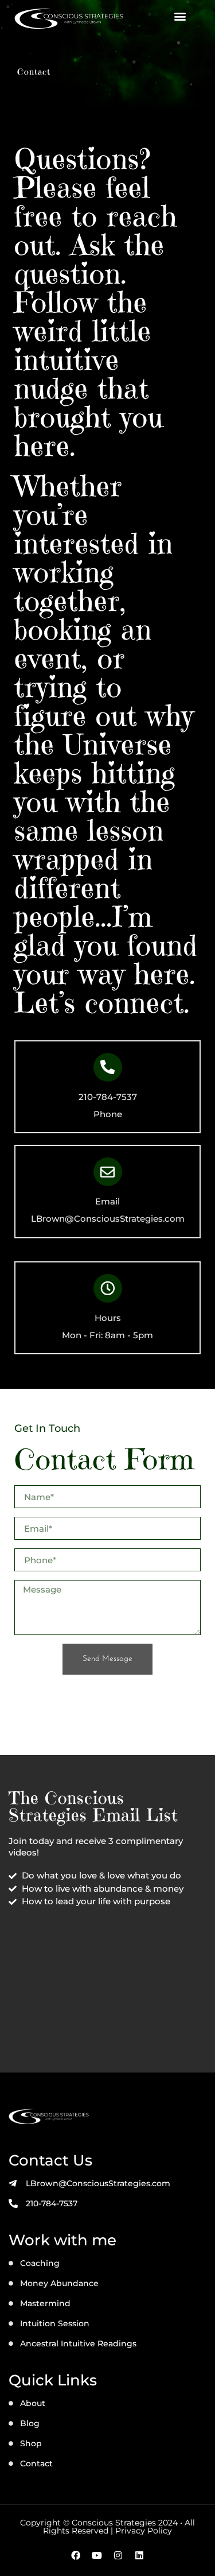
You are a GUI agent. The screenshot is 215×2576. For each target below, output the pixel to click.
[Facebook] (76, 2555)
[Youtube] (97, 2555)
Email (107, 1201)
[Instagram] (118, 2555)
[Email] (108, 1172)
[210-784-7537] (108, 1067)
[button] (180, 16)
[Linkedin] (139, 2555)
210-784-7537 (108, 1097)
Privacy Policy (144, 2531)
